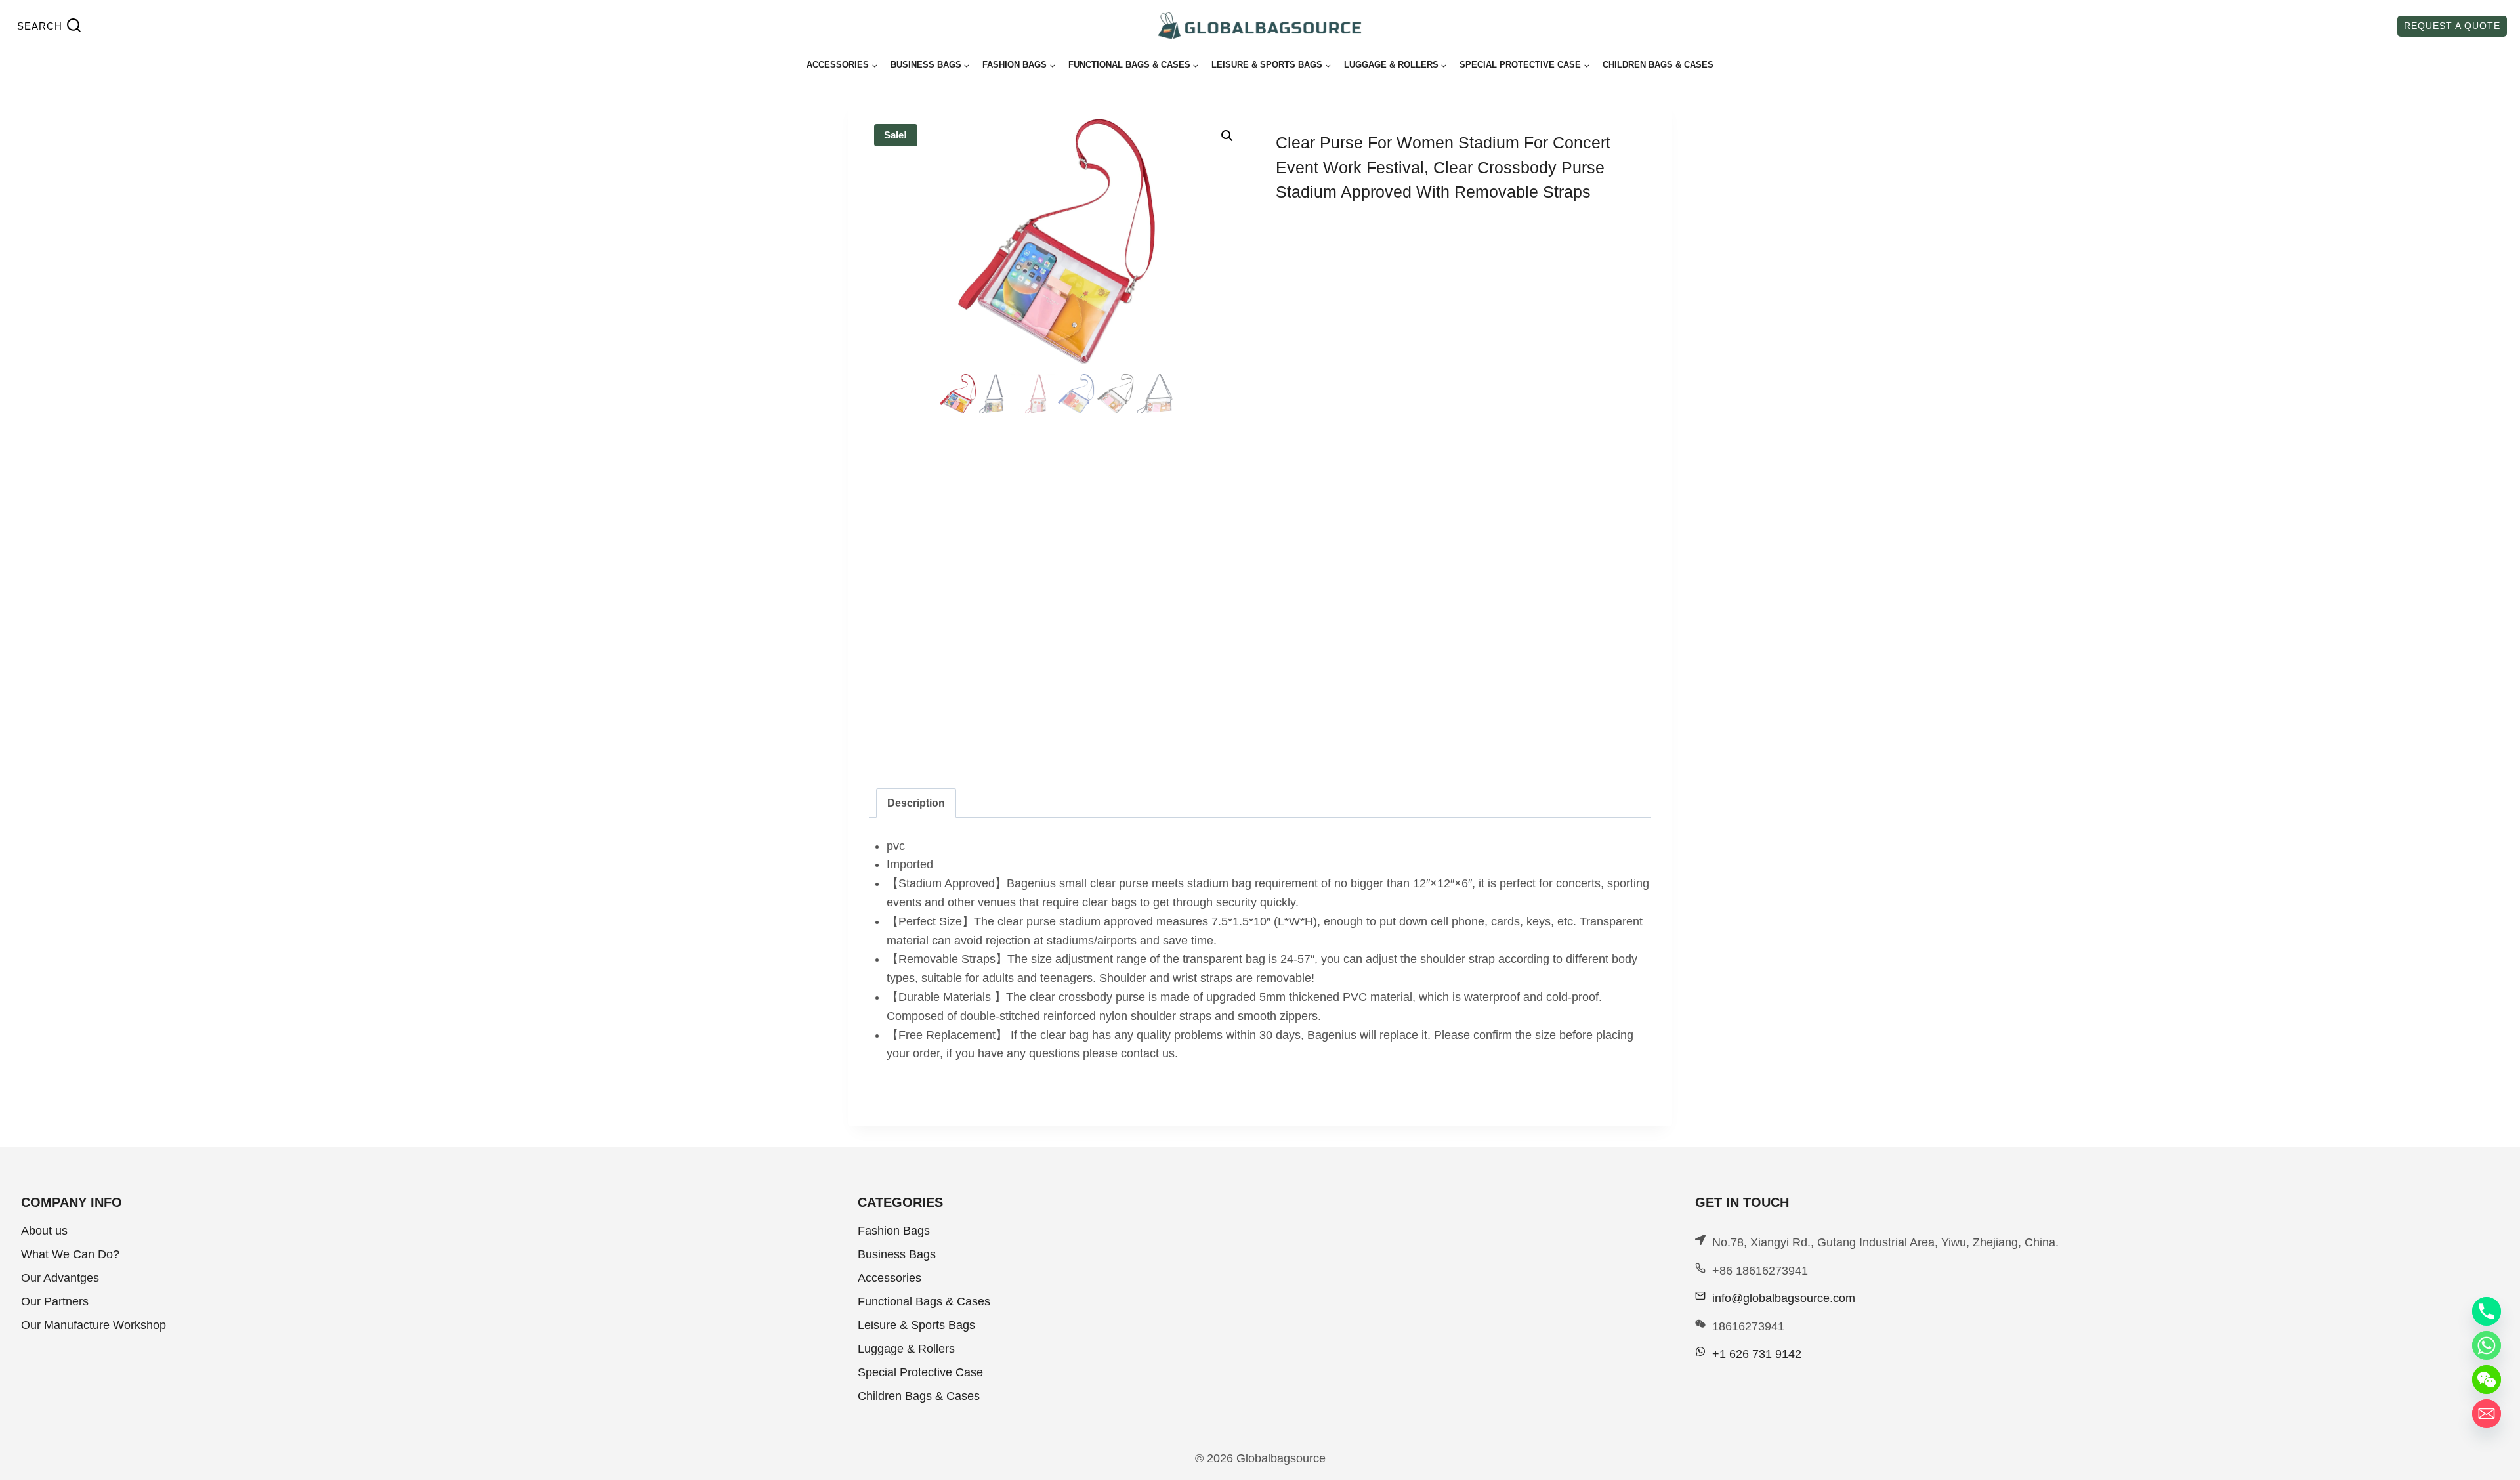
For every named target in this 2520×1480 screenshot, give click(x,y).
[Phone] (2487, 1311)
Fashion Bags (894, 1231)
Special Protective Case (920, 1372)
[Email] (2487, 1414)
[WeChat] (2487, 1380)
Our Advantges (60, 1278)
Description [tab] (916, 803)
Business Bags (897, 1254)
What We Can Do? (70, 1254)
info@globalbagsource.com (1784, 1298)
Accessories (890, 1278)
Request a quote (2452, 26)
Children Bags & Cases (1658, 65)
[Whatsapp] (2487, 1345)
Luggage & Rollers (906, 1349)
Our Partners (55, 1301)
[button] (1227, 136)
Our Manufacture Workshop (94, 1325)
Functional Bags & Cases (924, 1301)
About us (44, 1231)
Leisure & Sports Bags (916, 1325)
